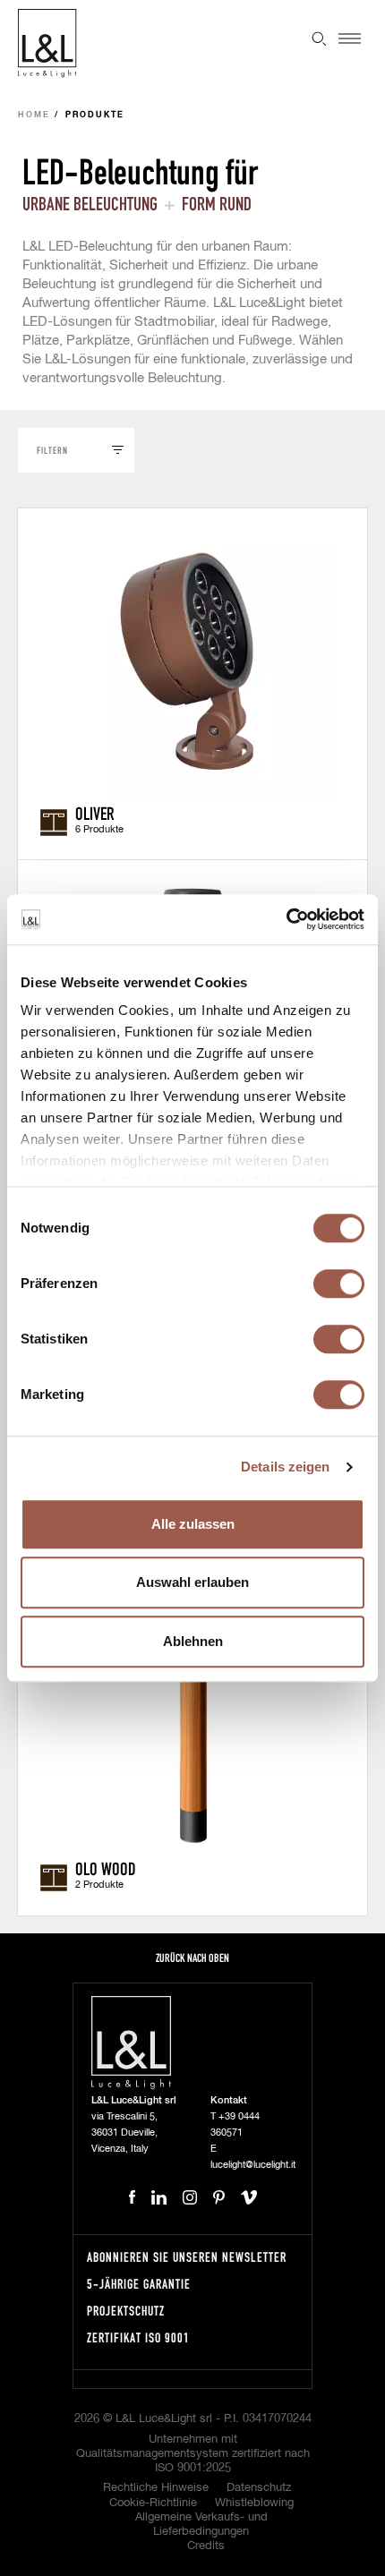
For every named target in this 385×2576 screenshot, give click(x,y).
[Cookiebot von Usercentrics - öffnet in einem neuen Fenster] (286, 919)
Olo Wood (106, 1868)
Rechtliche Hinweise (156, 2488)
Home (34, 115)
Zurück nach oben (192, 1958)
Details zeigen (285, 1467)
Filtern (52, 450)
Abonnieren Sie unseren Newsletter (187, 2257)
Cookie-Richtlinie (153, 2503)
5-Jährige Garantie (139, 2284)
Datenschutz (259, 2488)
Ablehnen (193, 1641)
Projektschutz (126, 2311)
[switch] (339, 1284)
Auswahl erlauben (192, 1582)
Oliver (95, 813)
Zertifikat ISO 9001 (138, 2337)
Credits (206, 2546)
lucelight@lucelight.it (253, 2165)
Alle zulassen (193, 1524)
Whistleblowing (254, 2503)
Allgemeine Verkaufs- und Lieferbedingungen (201, 2525)
